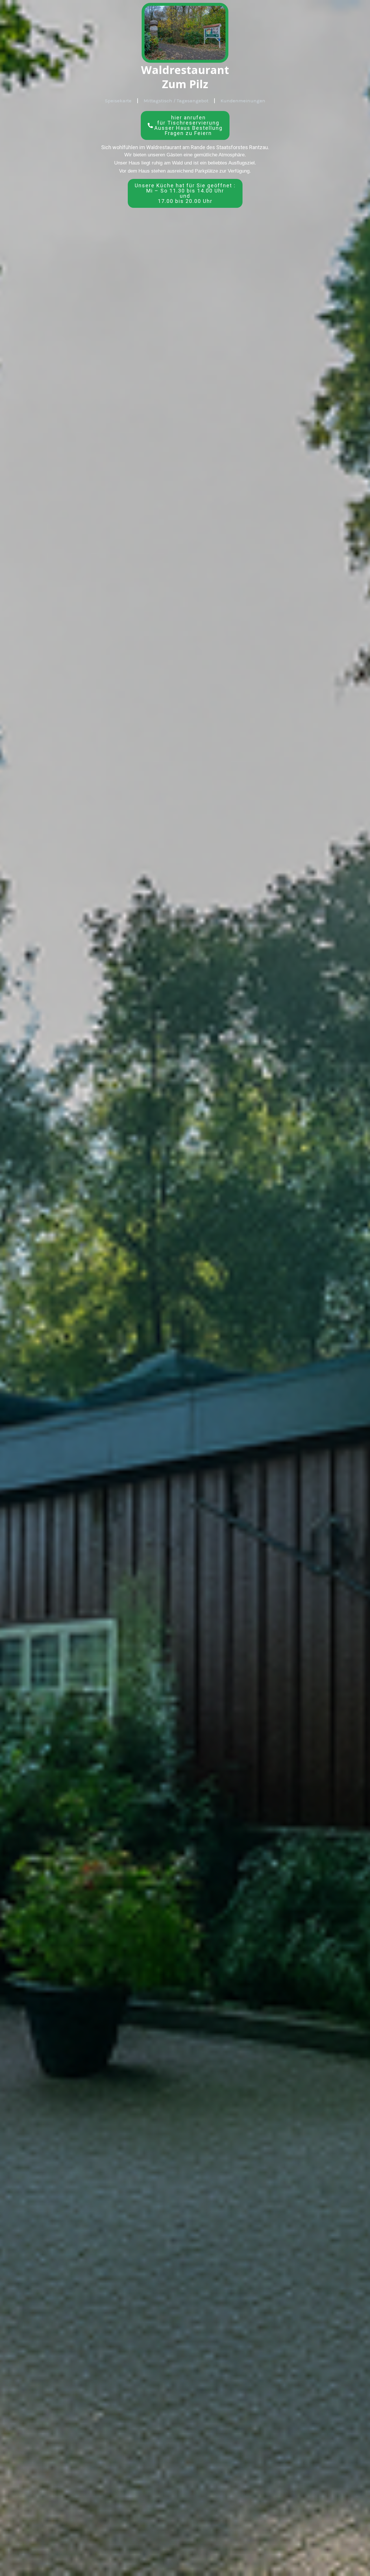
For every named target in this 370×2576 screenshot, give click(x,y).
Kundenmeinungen (243, 101)
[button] (185, 193)
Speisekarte (118, 101)
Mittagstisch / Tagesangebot (176, 101)
